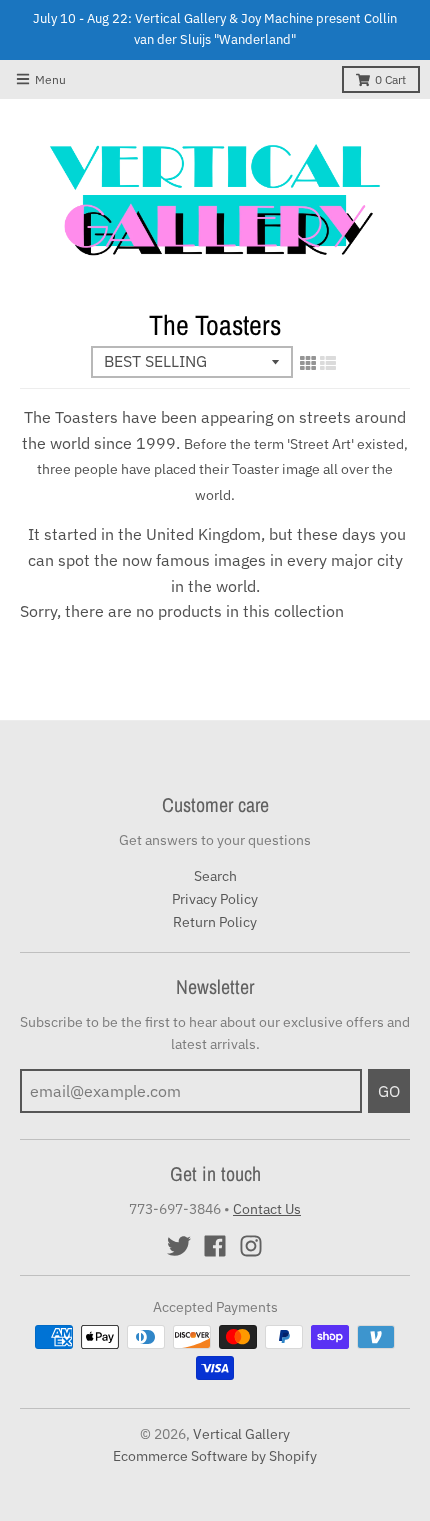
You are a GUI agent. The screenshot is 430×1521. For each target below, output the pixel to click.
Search (215, 876)
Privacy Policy (215, 899)
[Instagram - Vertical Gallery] (251, 1246)
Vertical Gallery (241, 1434)
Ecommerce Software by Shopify (215, 1456)
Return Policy (215, 922)
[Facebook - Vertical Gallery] (215, 1246)
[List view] (328, 363)
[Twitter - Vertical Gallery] (179, 1246)
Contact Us (267, 1209)
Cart (390, 79)
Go (389, 1091)
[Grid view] (308, 363)
